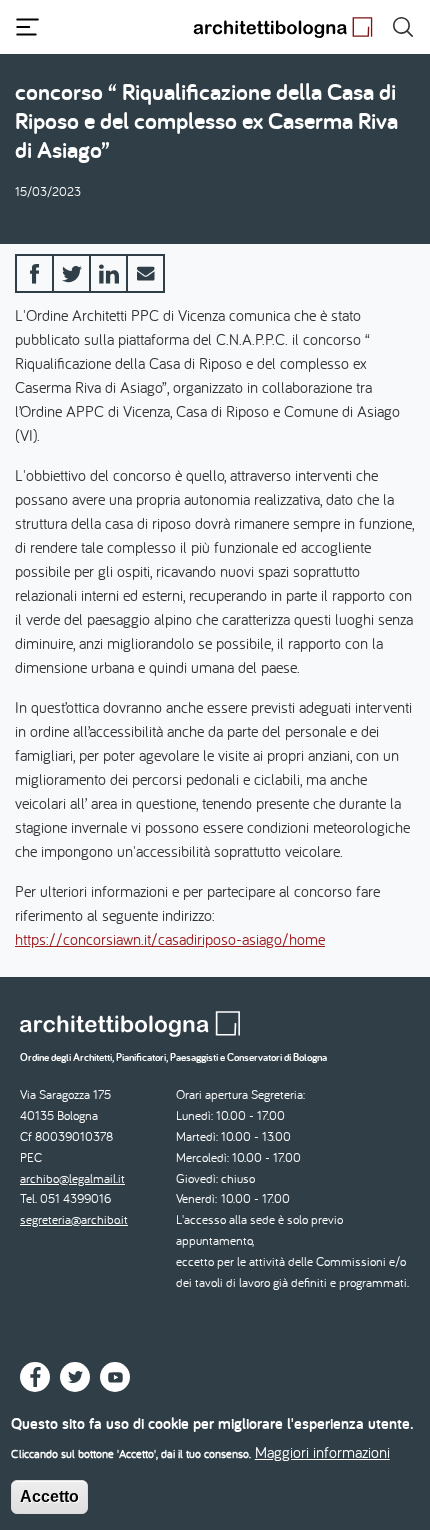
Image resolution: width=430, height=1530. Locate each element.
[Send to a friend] (145, 273)
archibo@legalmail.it (72, 1178)
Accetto (49, 1496)
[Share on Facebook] (34, 273)
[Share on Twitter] (71, 273)
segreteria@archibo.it (74, 1219)
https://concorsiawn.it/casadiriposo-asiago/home (170, 939)
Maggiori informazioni (322, 1452)
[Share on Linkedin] (108, 273)
